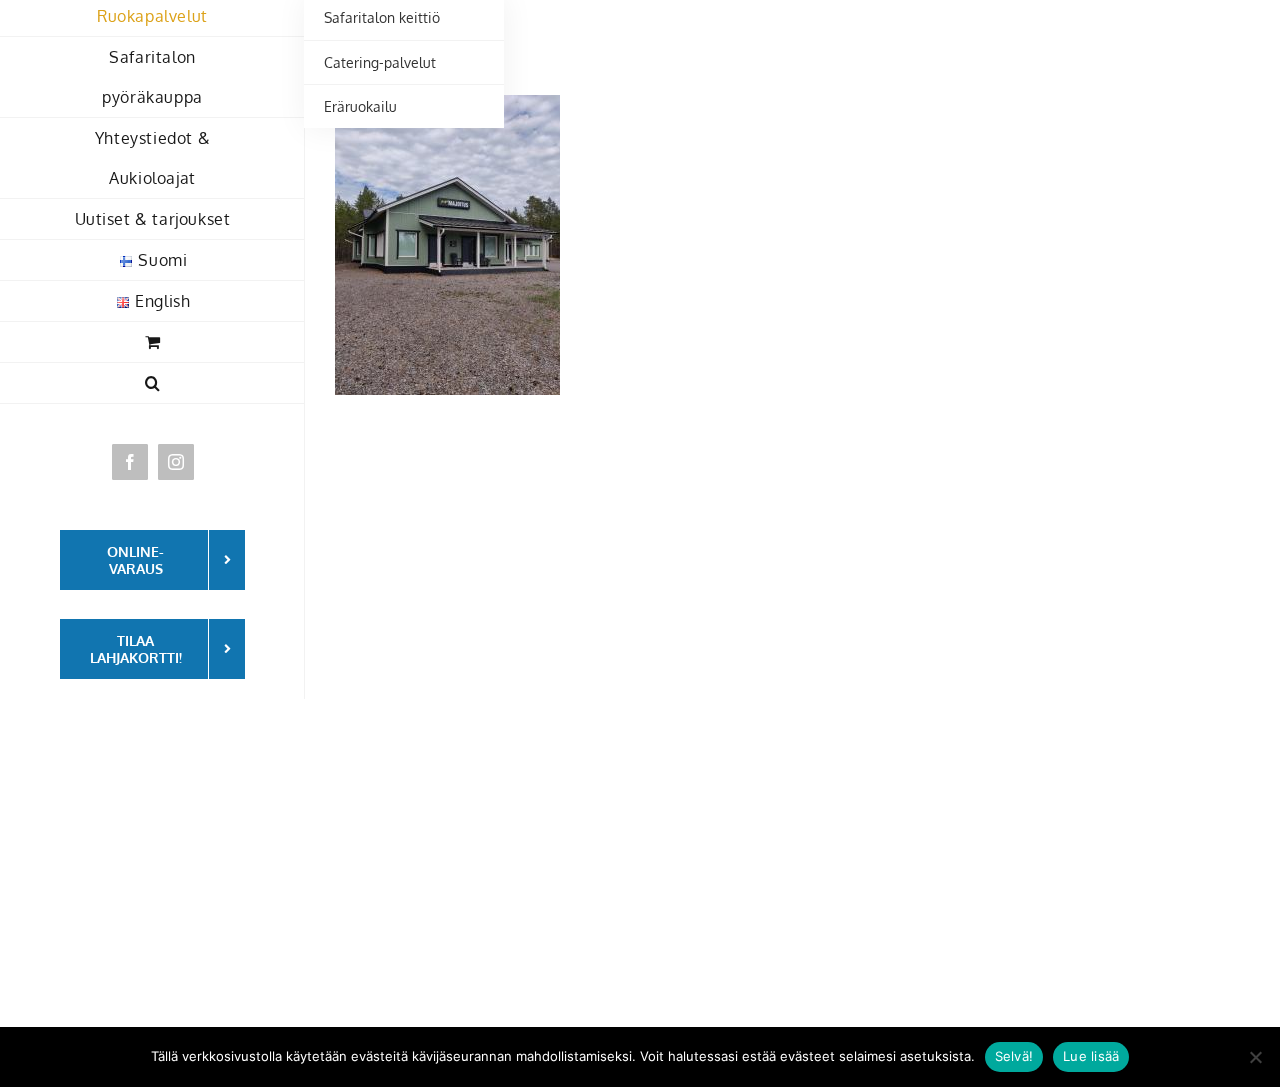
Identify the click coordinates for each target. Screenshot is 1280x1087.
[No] (1255, 1057)
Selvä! (1014, 1056)
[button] (152, 383)
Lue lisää (1091, 1056)
